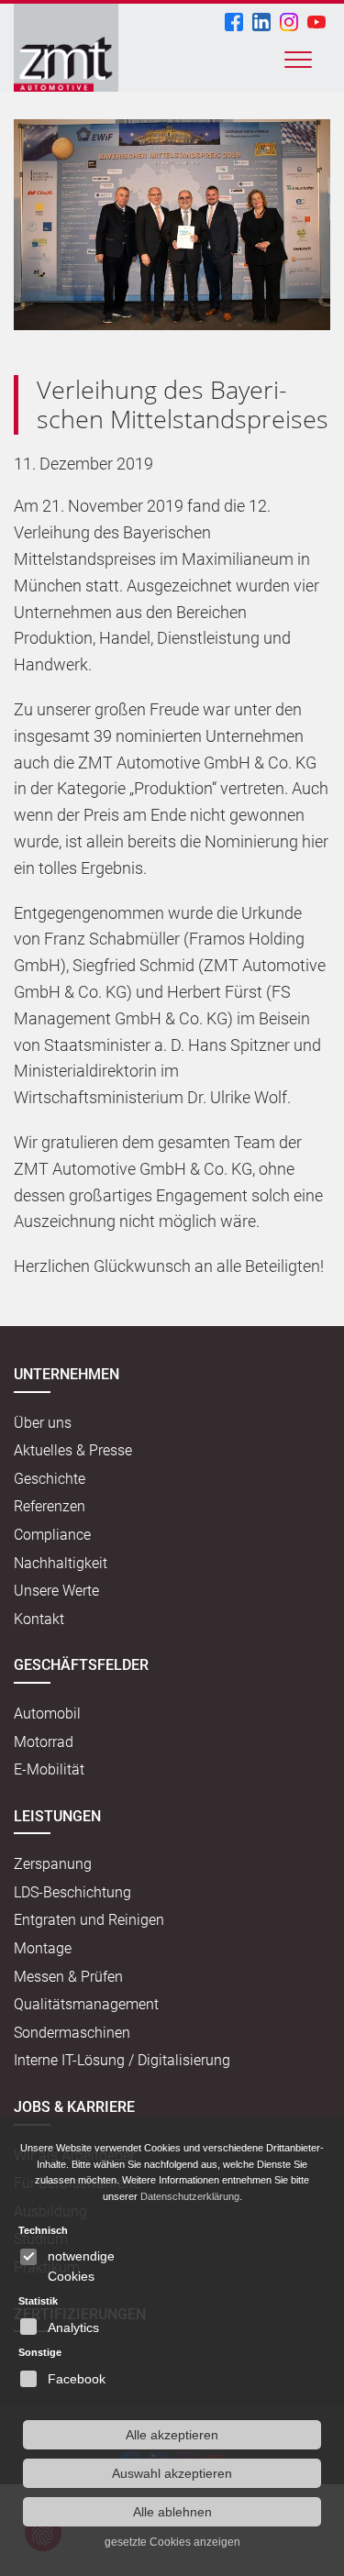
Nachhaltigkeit (61, 1563)
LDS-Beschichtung (72, 1892)
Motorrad (44, 1742)
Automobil (47, 1714)
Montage (43, 1948)
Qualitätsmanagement (86, 2004)
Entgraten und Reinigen (89, 1920)
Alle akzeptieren (172, 2435)
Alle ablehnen (172, 2512)
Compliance (52, 1535)
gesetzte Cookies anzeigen (172, 2542)
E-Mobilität (49, 1769)
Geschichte (50, 1479)
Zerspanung (53, 1864)
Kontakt (39, 1619)
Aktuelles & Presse (73, 1450)
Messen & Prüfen (68, 1977)
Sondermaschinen (72, 2033)
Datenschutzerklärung (190, 2196)
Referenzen (50, 1506)
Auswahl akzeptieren (172, 2473)
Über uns (43, 1423)
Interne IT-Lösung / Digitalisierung (122, 2060)
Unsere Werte (56, 1591)
